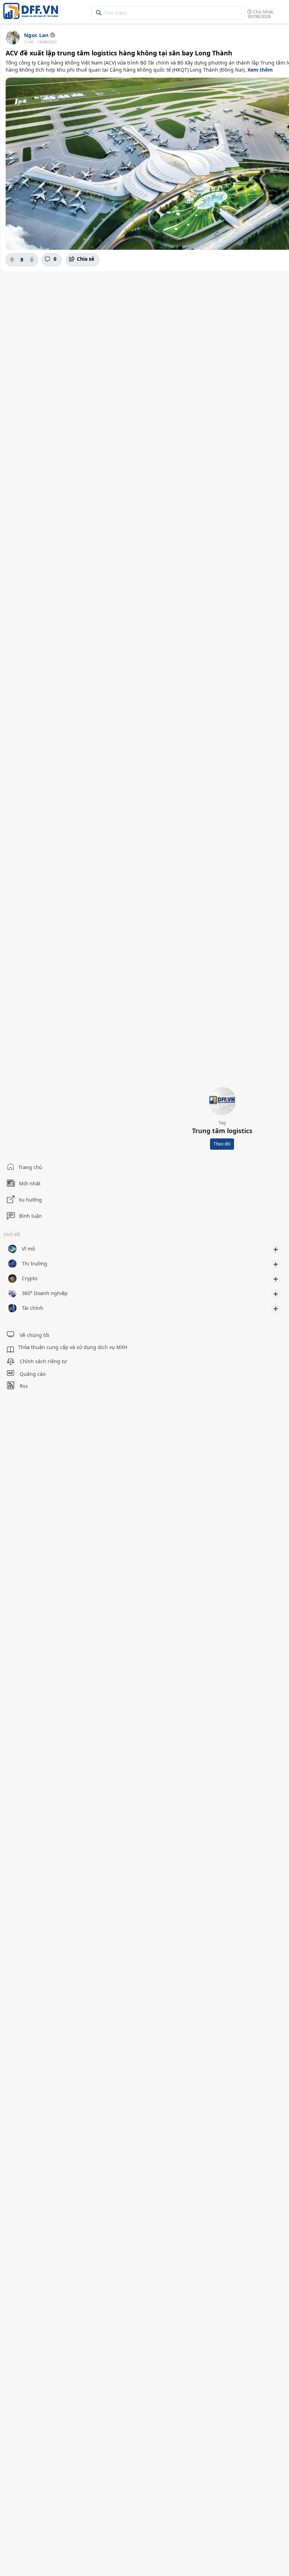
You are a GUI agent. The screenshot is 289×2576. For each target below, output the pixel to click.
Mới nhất (30, 1183)
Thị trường (35, 1263)
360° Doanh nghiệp (45, 1293)
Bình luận (30, 1216)
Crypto (30, 1278)
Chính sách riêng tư (43, 1361)
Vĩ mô (28, 1249)
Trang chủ (30, 1167)
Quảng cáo (33, 1374)
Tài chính (33, 1308)
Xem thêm (260, 70)
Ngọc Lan (36, 35)
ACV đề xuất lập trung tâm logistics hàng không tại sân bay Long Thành (119, 53)
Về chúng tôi (35, 1335)
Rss (24, 1386)
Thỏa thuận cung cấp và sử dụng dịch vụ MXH (73, 1347)
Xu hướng (30, 1200)
